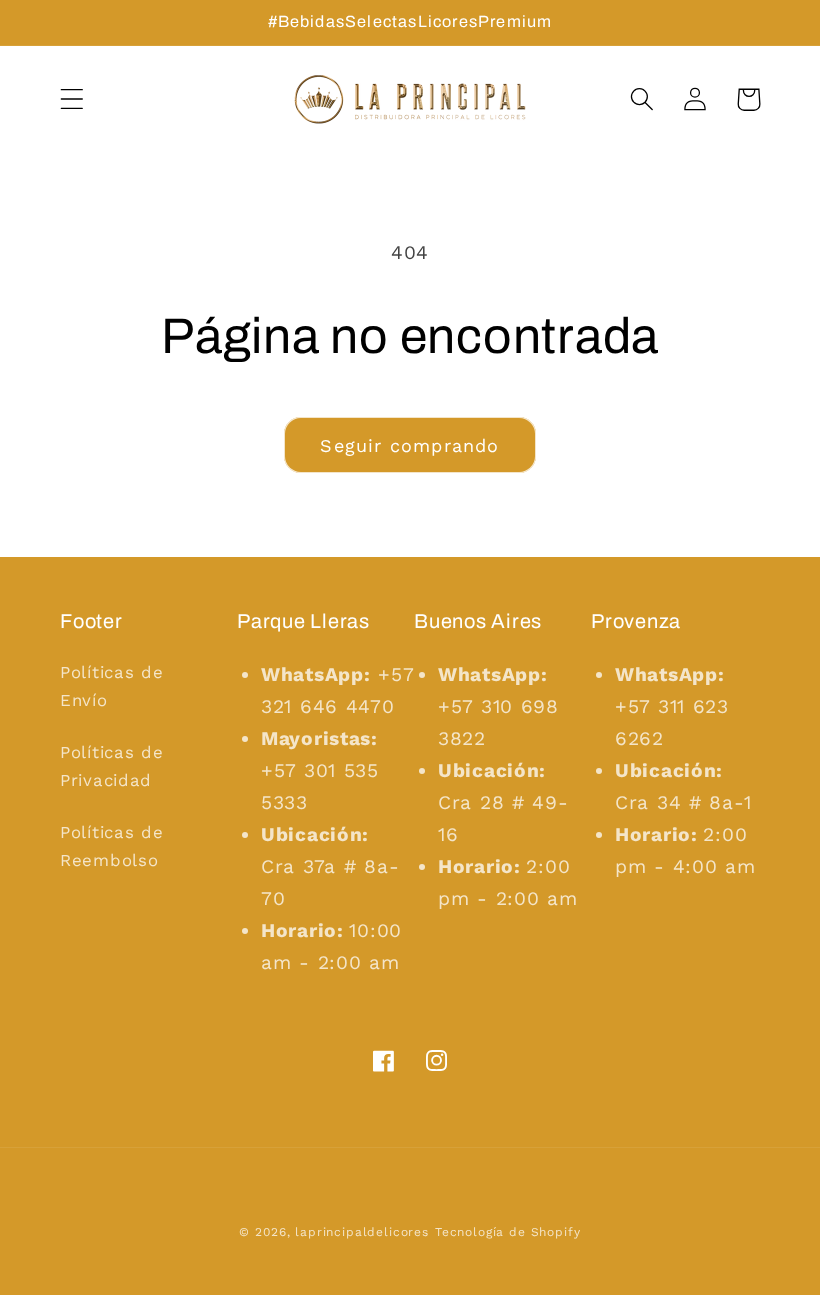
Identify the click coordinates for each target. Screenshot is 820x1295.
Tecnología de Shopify (508, 1232)
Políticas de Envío (112, 686)
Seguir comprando (409, 445)
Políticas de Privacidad (112, 766)
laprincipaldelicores (362, 1232)
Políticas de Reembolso (112, 846)
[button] (72, 99)
